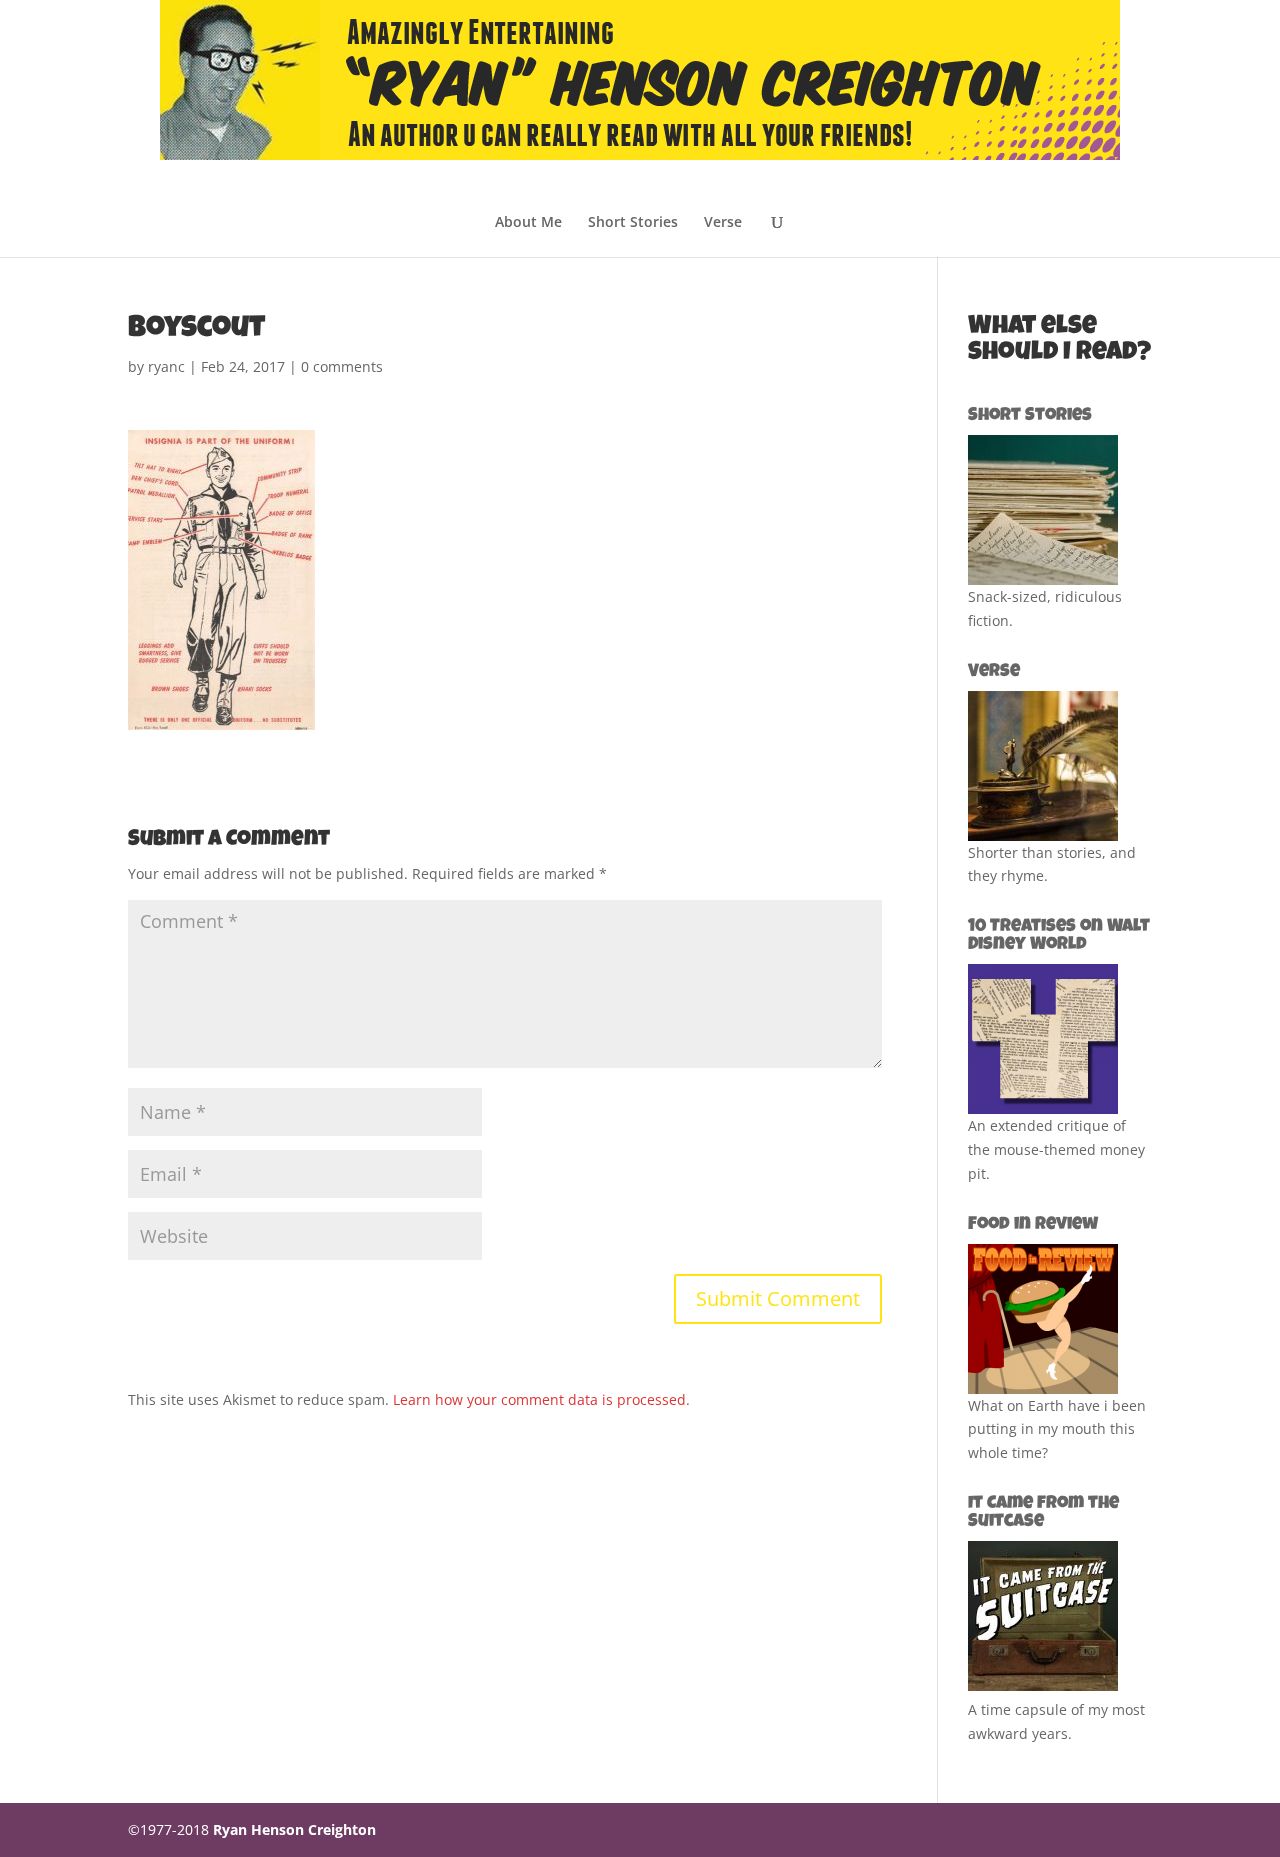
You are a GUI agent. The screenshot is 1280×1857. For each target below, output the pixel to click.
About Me (528, 223)
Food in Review (1033, 1225)
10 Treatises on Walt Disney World (1059, 936)
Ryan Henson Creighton (294, 1829)
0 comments (342, 366)
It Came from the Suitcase (1043, 1513)
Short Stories (633, 223)
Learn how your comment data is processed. (541, 1399)
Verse (723, 223)
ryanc (166, 366)
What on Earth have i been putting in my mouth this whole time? (1057, 1429)
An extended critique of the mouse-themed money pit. (1056, 1149)
